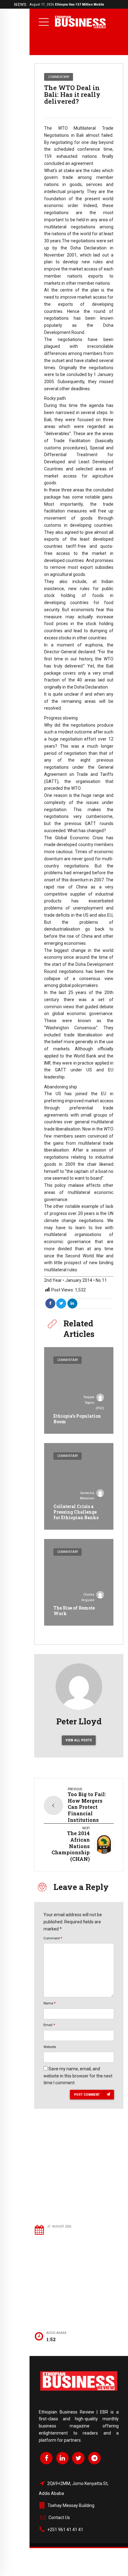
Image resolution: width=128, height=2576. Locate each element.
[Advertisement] (79, 2176)
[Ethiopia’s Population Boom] (79, 1390)
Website (50, 2047)
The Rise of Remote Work (74, 1611)
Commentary (59, 77)
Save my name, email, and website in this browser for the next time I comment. (78, 2076)
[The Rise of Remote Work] (79, 1582)
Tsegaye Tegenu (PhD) (94, 1403)
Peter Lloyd (79, 1721)
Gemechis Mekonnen (87, 1496)
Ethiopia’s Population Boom (77, 1419)
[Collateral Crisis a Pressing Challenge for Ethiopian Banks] (79, 1486)
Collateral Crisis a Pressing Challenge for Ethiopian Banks (76, 1512)
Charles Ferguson (88, 1597)
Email (49, 2025)
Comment (53, 1938)
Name (50, 2003)
